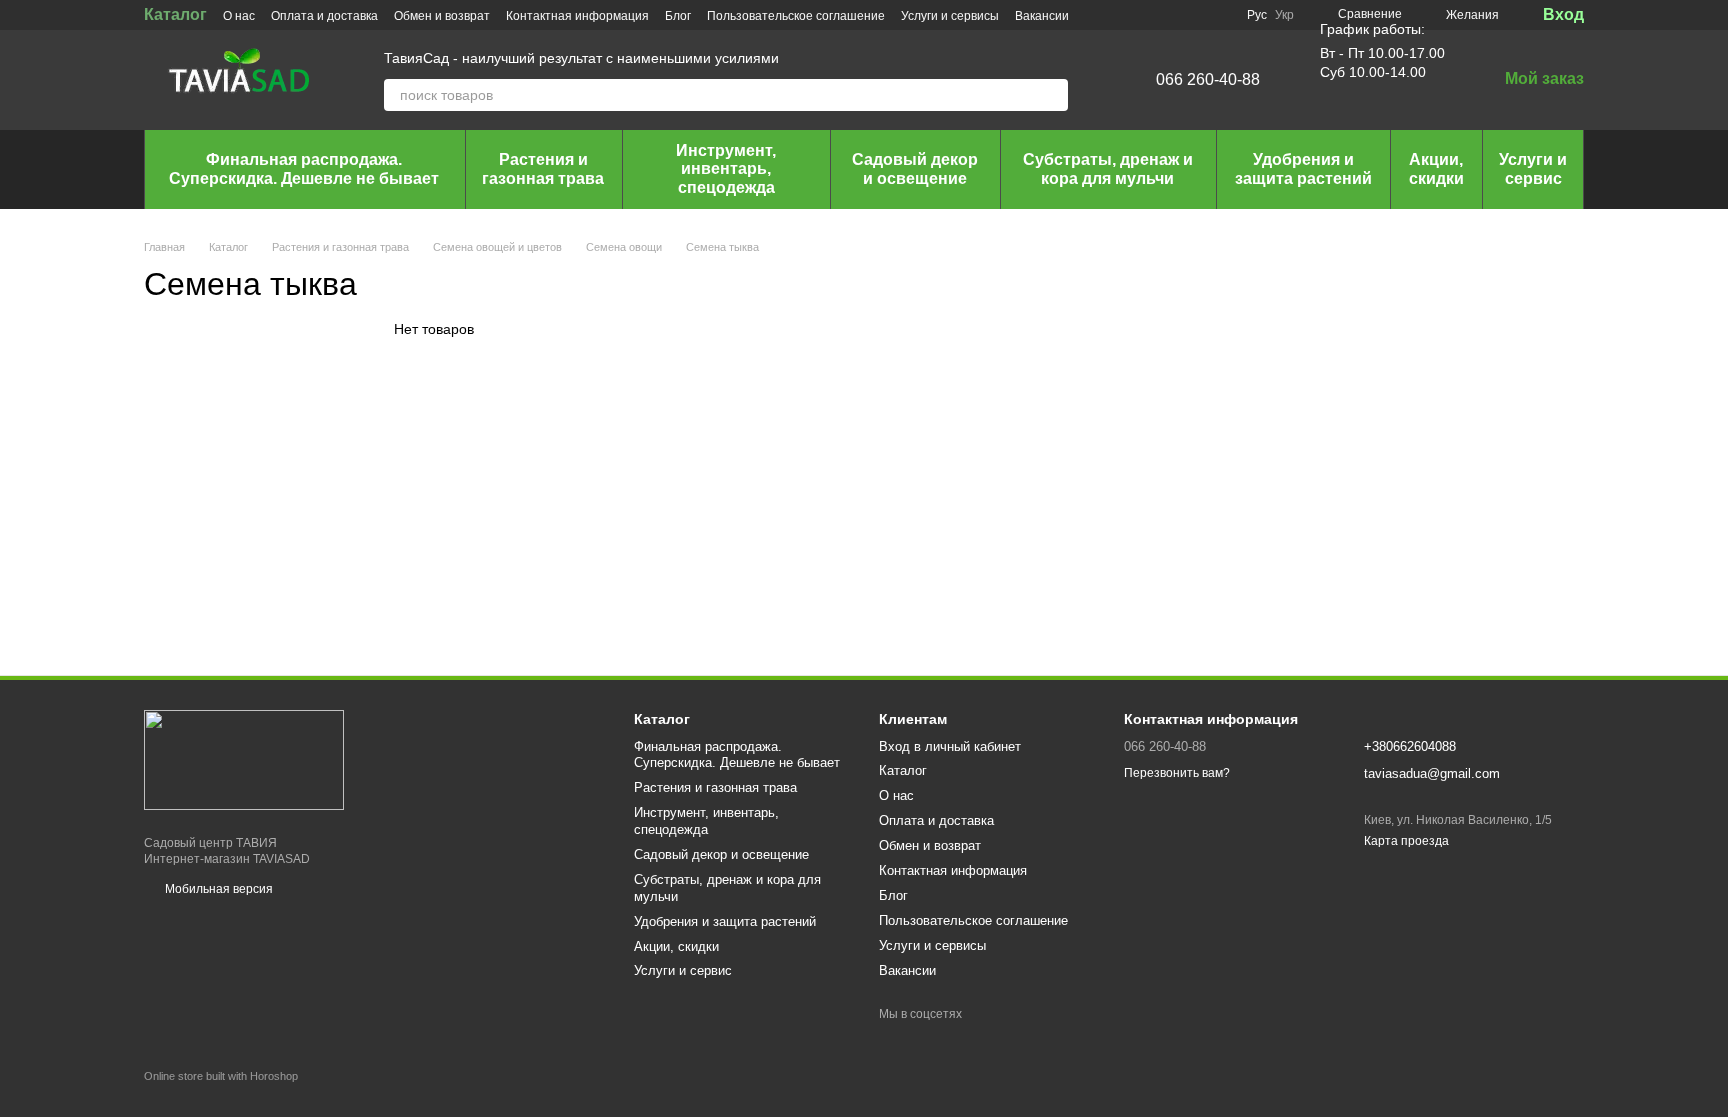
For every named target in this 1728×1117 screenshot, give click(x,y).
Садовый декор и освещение (915, 168)
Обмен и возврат (442, 16)
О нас (239, 16)
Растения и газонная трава (543, 168)
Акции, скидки (1436, 168)
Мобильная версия (217, 889)
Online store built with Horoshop (221, 1076)
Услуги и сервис (1533, 168)
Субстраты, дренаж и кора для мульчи (1108, 168)
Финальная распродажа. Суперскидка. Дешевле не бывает (304, 168)
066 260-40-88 (1208, 79)
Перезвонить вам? (1177, 773)
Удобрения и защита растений (1303, 168)
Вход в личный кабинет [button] (950, 746)
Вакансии (1042, 16)
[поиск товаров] (1052, 95)
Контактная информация (577, 16)
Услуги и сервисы (950, 16)
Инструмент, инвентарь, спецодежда (726, 169)
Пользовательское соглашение (796, 16)
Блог (678, 16)
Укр (1284, 15)
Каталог (175, 14)
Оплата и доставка (324, 16)
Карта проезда (1406, 841)
